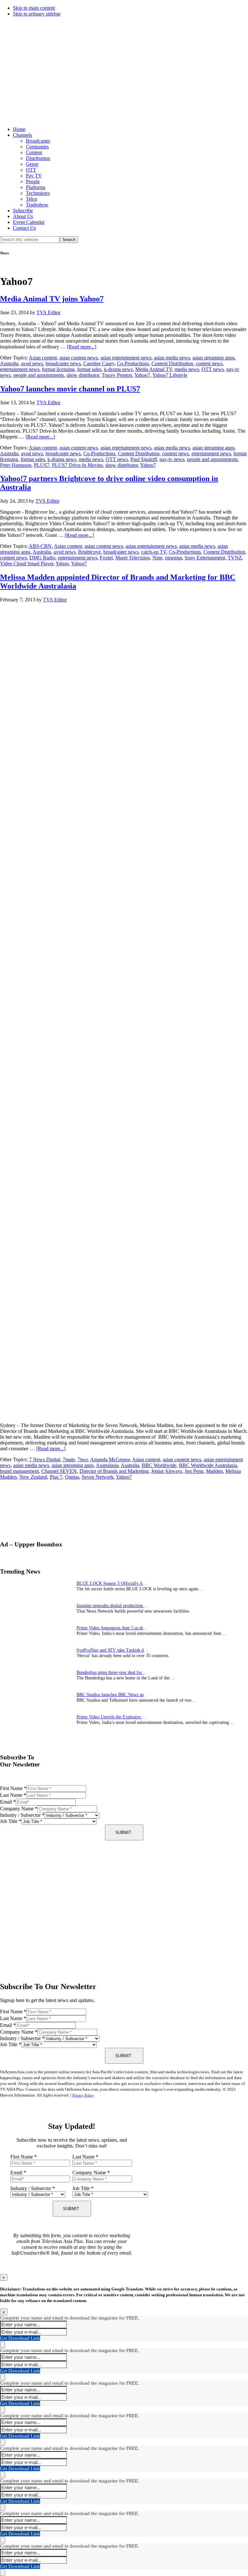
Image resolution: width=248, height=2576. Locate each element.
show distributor (83, 375)
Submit (123, 1832)
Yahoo (62, 563)
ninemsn (174, 558)
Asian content (43, 358)
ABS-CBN (40, 546)
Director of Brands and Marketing (114, 1471)
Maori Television (133, 558)
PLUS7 (42, 465)
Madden (214, 1471)
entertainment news (20, 369)
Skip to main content (34, 8)
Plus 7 (56, 1477)
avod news (32, 363)
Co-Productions (133, 363)
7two (83, 1459)
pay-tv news (172, 459)
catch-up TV (154, 552)
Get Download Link (20, 2338)
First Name (13, 1788)
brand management (19, 1471)
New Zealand (33, 1477)
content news (209, 363)
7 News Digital (45, 1459)
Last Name (13, 1795)
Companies (37, 147)
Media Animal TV (154, 369)
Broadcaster (38, 141)
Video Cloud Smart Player (27, 563)
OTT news (213, 369)
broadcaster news (63, 363)
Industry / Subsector (22, 1815)
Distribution (38, 158)
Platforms (36, 187)
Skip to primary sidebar (37, 14)
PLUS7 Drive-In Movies (77, 465)
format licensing (58, 369)
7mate (69, 1459)
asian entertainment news (126, 358)
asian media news (172, 358)
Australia (9, 363)
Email (8, 1802)
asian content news (79, 358)
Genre (32, 164)
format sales (89, 369)
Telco (31, 199)
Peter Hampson (16, 465)
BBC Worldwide (159, 1465)
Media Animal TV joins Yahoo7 (52, 299)
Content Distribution (172, 363)
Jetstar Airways (167, 1471)
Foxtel (106, 558)
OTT (31, 170)
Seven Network (98, 1477)
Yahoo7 (142, 375)
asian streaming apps (213, 358)
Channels (22, 135)
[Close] (3, 2345)
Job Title (11, 1821)
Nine (157, 558)
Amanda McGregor (110, 1459)
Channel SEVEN (59, 1471)
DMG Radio (42, 558)
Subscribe (23, 211)
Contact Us (24, 228)
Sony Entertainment (205, 558)
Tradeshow (37, 205)
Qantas (72, 1477)
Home (19, 129)
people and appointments (39, 375)
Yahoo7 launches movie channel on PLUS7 (70, 389)
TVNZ (235, 558)
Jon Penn (194, 1471)
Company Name (19, 1809)
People (33, 181)
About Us (23, 216)
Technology (38, 193)
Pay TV (34, 176)
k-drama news (118, 369)
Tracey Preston (117, 375)
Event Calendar (29, 222)
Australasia (107, 1465)
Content (34, 152)
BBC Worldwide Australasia (208, 1465)
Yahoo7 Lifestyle (170, 375)
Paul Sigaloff (144, 459)
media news (187, 369)
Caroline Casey (99, 363)
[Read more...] (82, 347)
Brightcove (89, 552)
